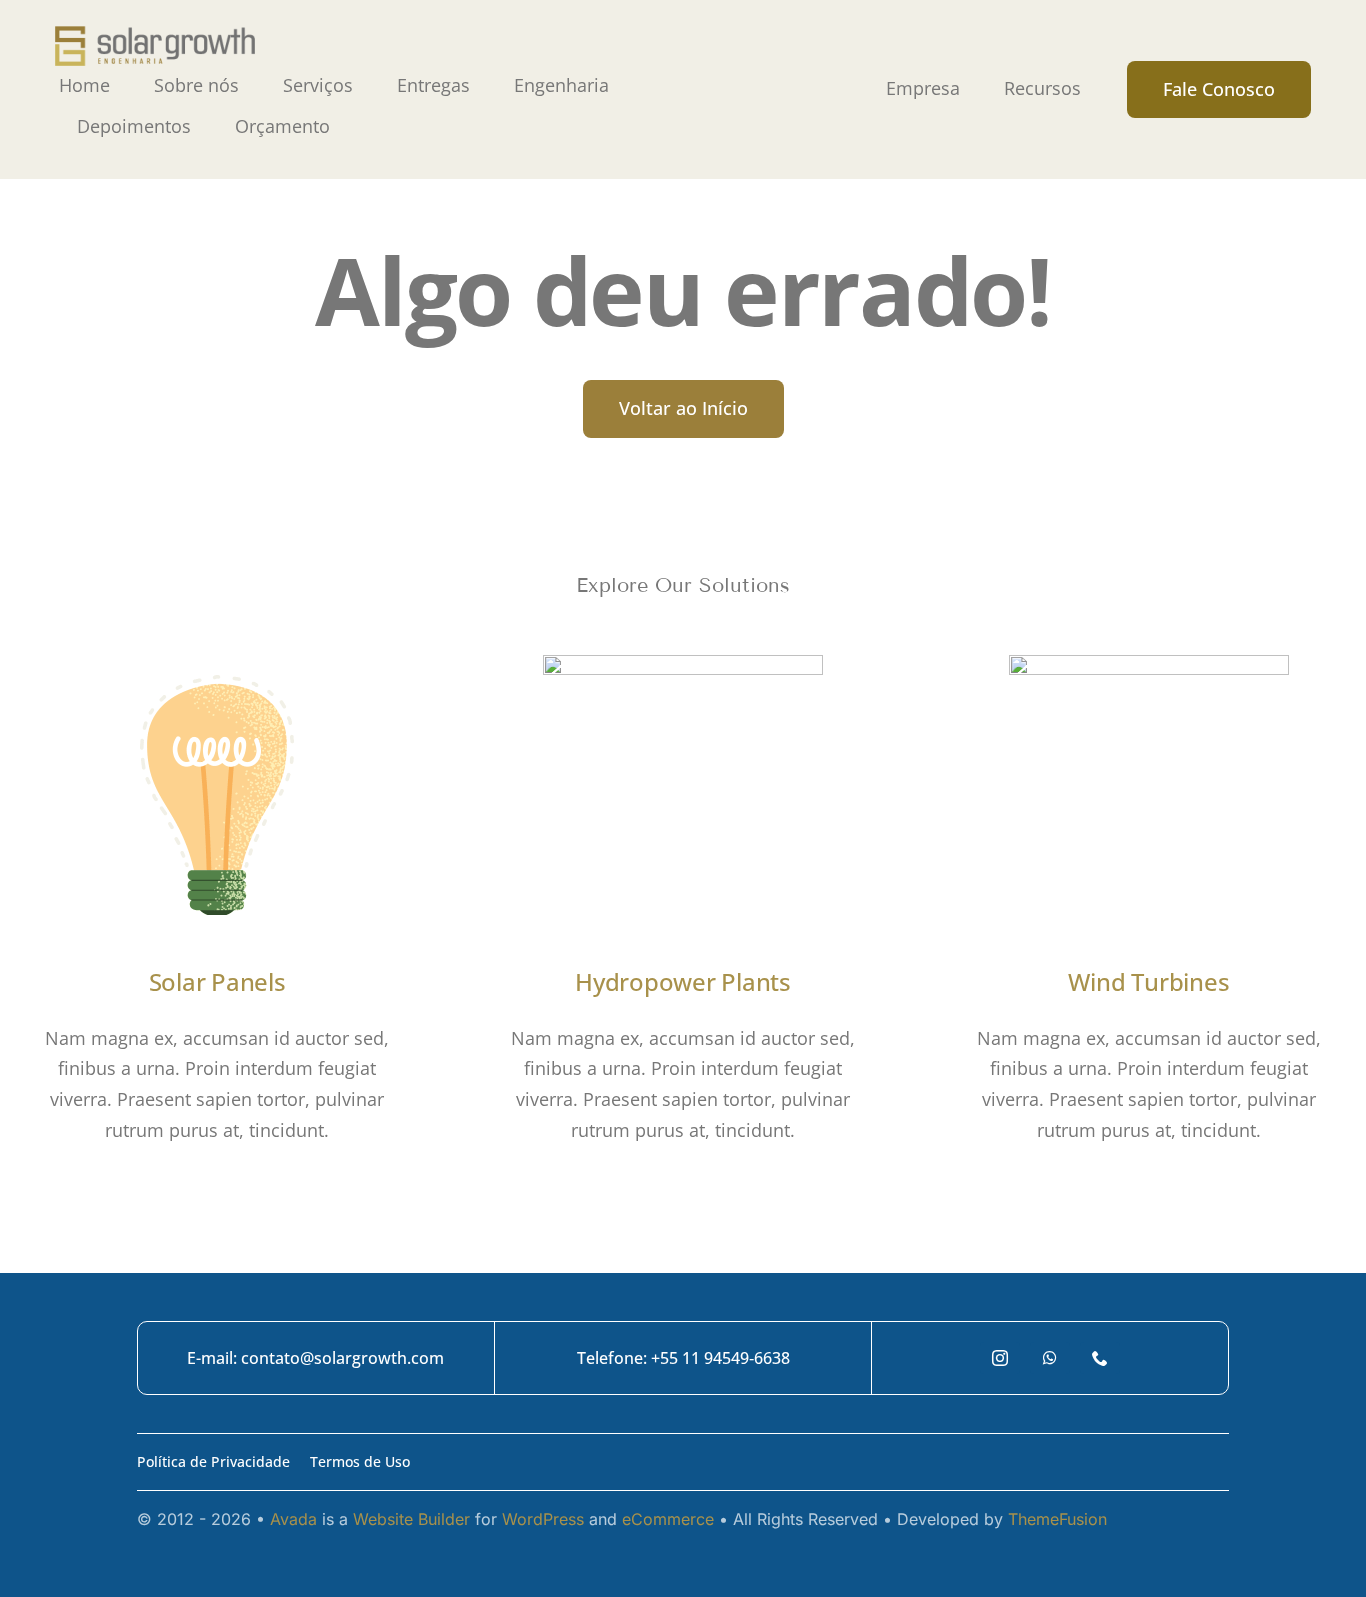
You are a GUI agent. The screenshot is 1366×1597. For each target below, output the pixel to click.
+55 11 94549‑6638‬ (720, 1358)
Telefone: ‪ (614, 1358)
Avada (293, 1519)
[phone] (1100, 1358)
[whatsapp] (1050, 1358)
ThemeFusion (1057, 1519)
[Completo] (155, 35)
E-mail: (214, 1358)
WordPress (543, 1519)
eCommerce (668, 1519)
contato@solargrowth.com (342, 1358)
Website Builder (411, 1519)
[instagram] (1000, 1358)
